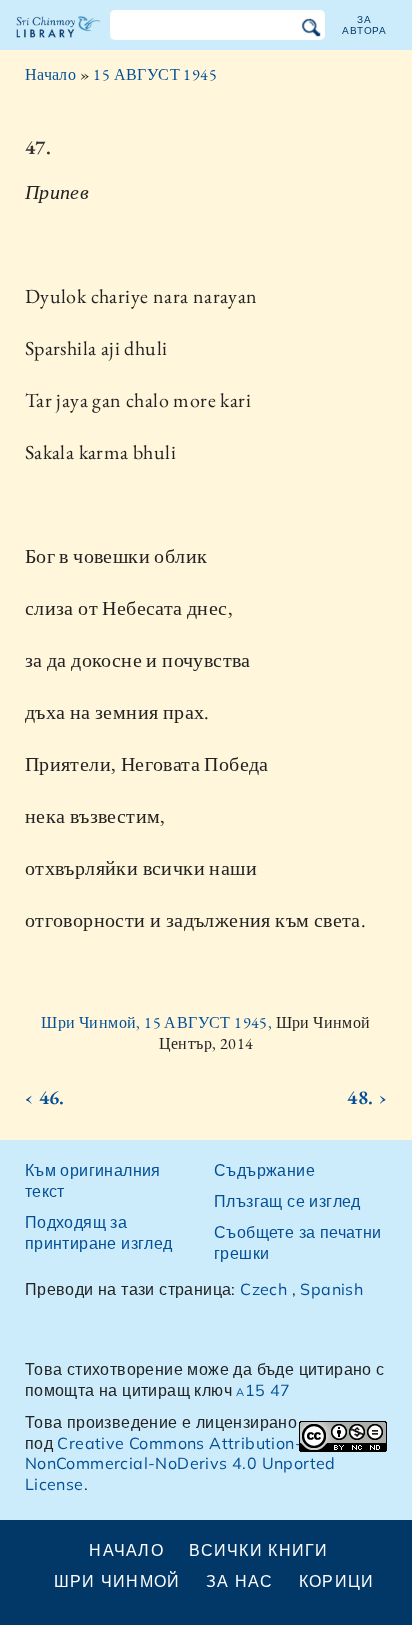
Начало (50, 74)
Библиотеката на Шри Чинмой (58, 44)
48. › (367, 1097)
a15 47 (263, 1390)
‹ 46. (45, 1097)
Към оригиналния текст (93, 1180)
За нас (240, 1581)
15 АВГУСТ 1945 (155, 74)
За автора (364, 24)
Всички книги (258, 1550)
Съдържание (264, 1170)
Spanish (331, 1289)
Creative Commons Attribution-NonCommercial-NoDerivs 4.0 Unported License (180, 1464)
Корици (337, 1581)
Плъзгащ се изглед (287, 1201)
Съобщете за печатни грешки (298, 1242)
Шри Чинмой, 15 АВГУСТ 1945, (158, 1022)
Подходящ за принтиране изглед (99, 1232)
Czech (263, 1289)
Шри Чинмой (117, 1581)
